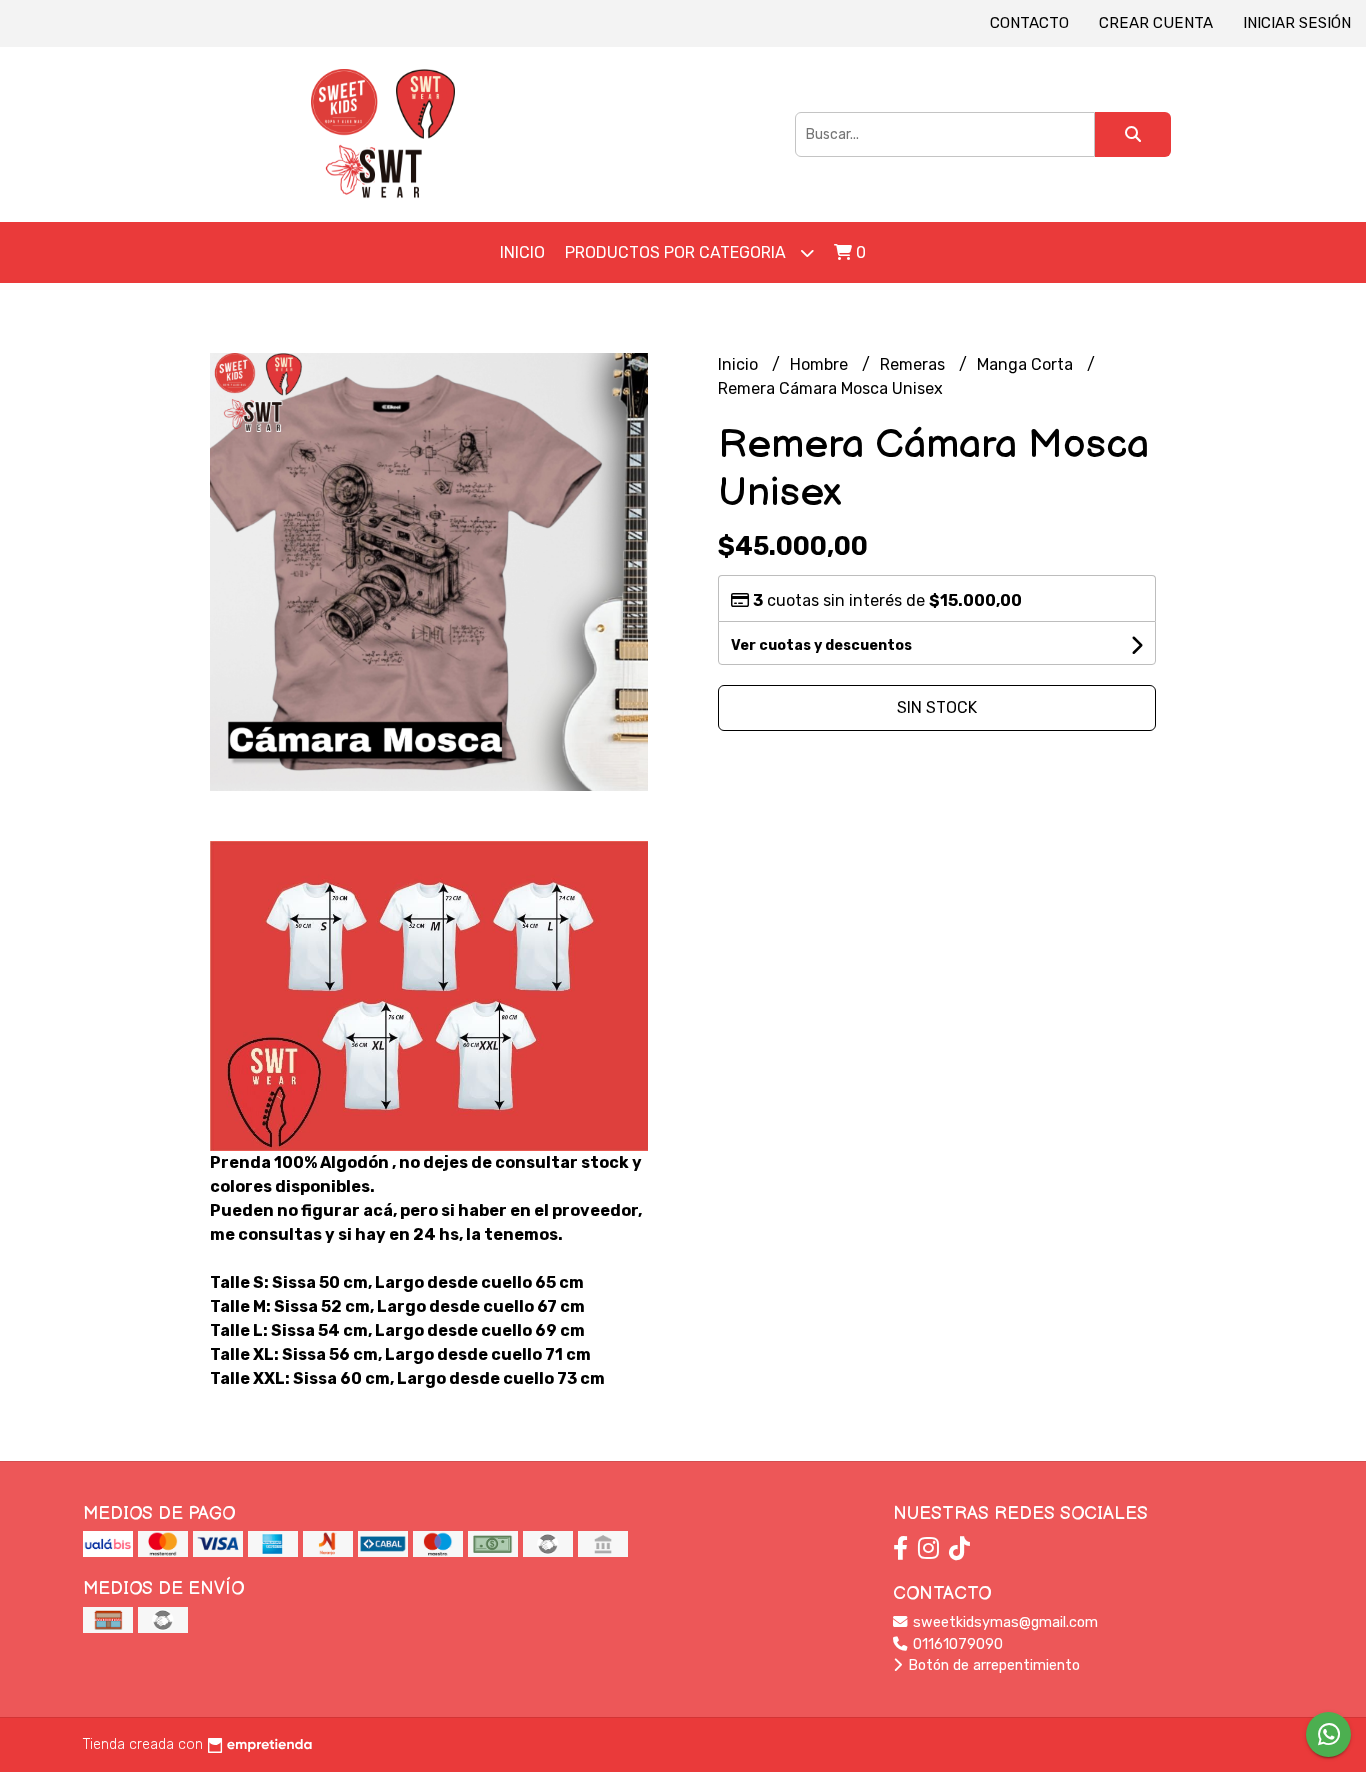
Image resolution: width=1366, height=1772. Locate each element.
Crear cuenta (1156, 23)
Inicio (522, 252)
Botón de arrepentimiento (992, 1665)
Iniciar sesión (1297, 23)
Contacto (1029, 23)
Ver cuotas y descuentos (821, 645)
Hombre (821, 364)
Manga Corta (1027, 364)
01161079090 (956, 1644)
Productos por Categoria (677, 252)
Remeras (914, 364)
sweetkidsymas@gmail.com (1003, 1622)
